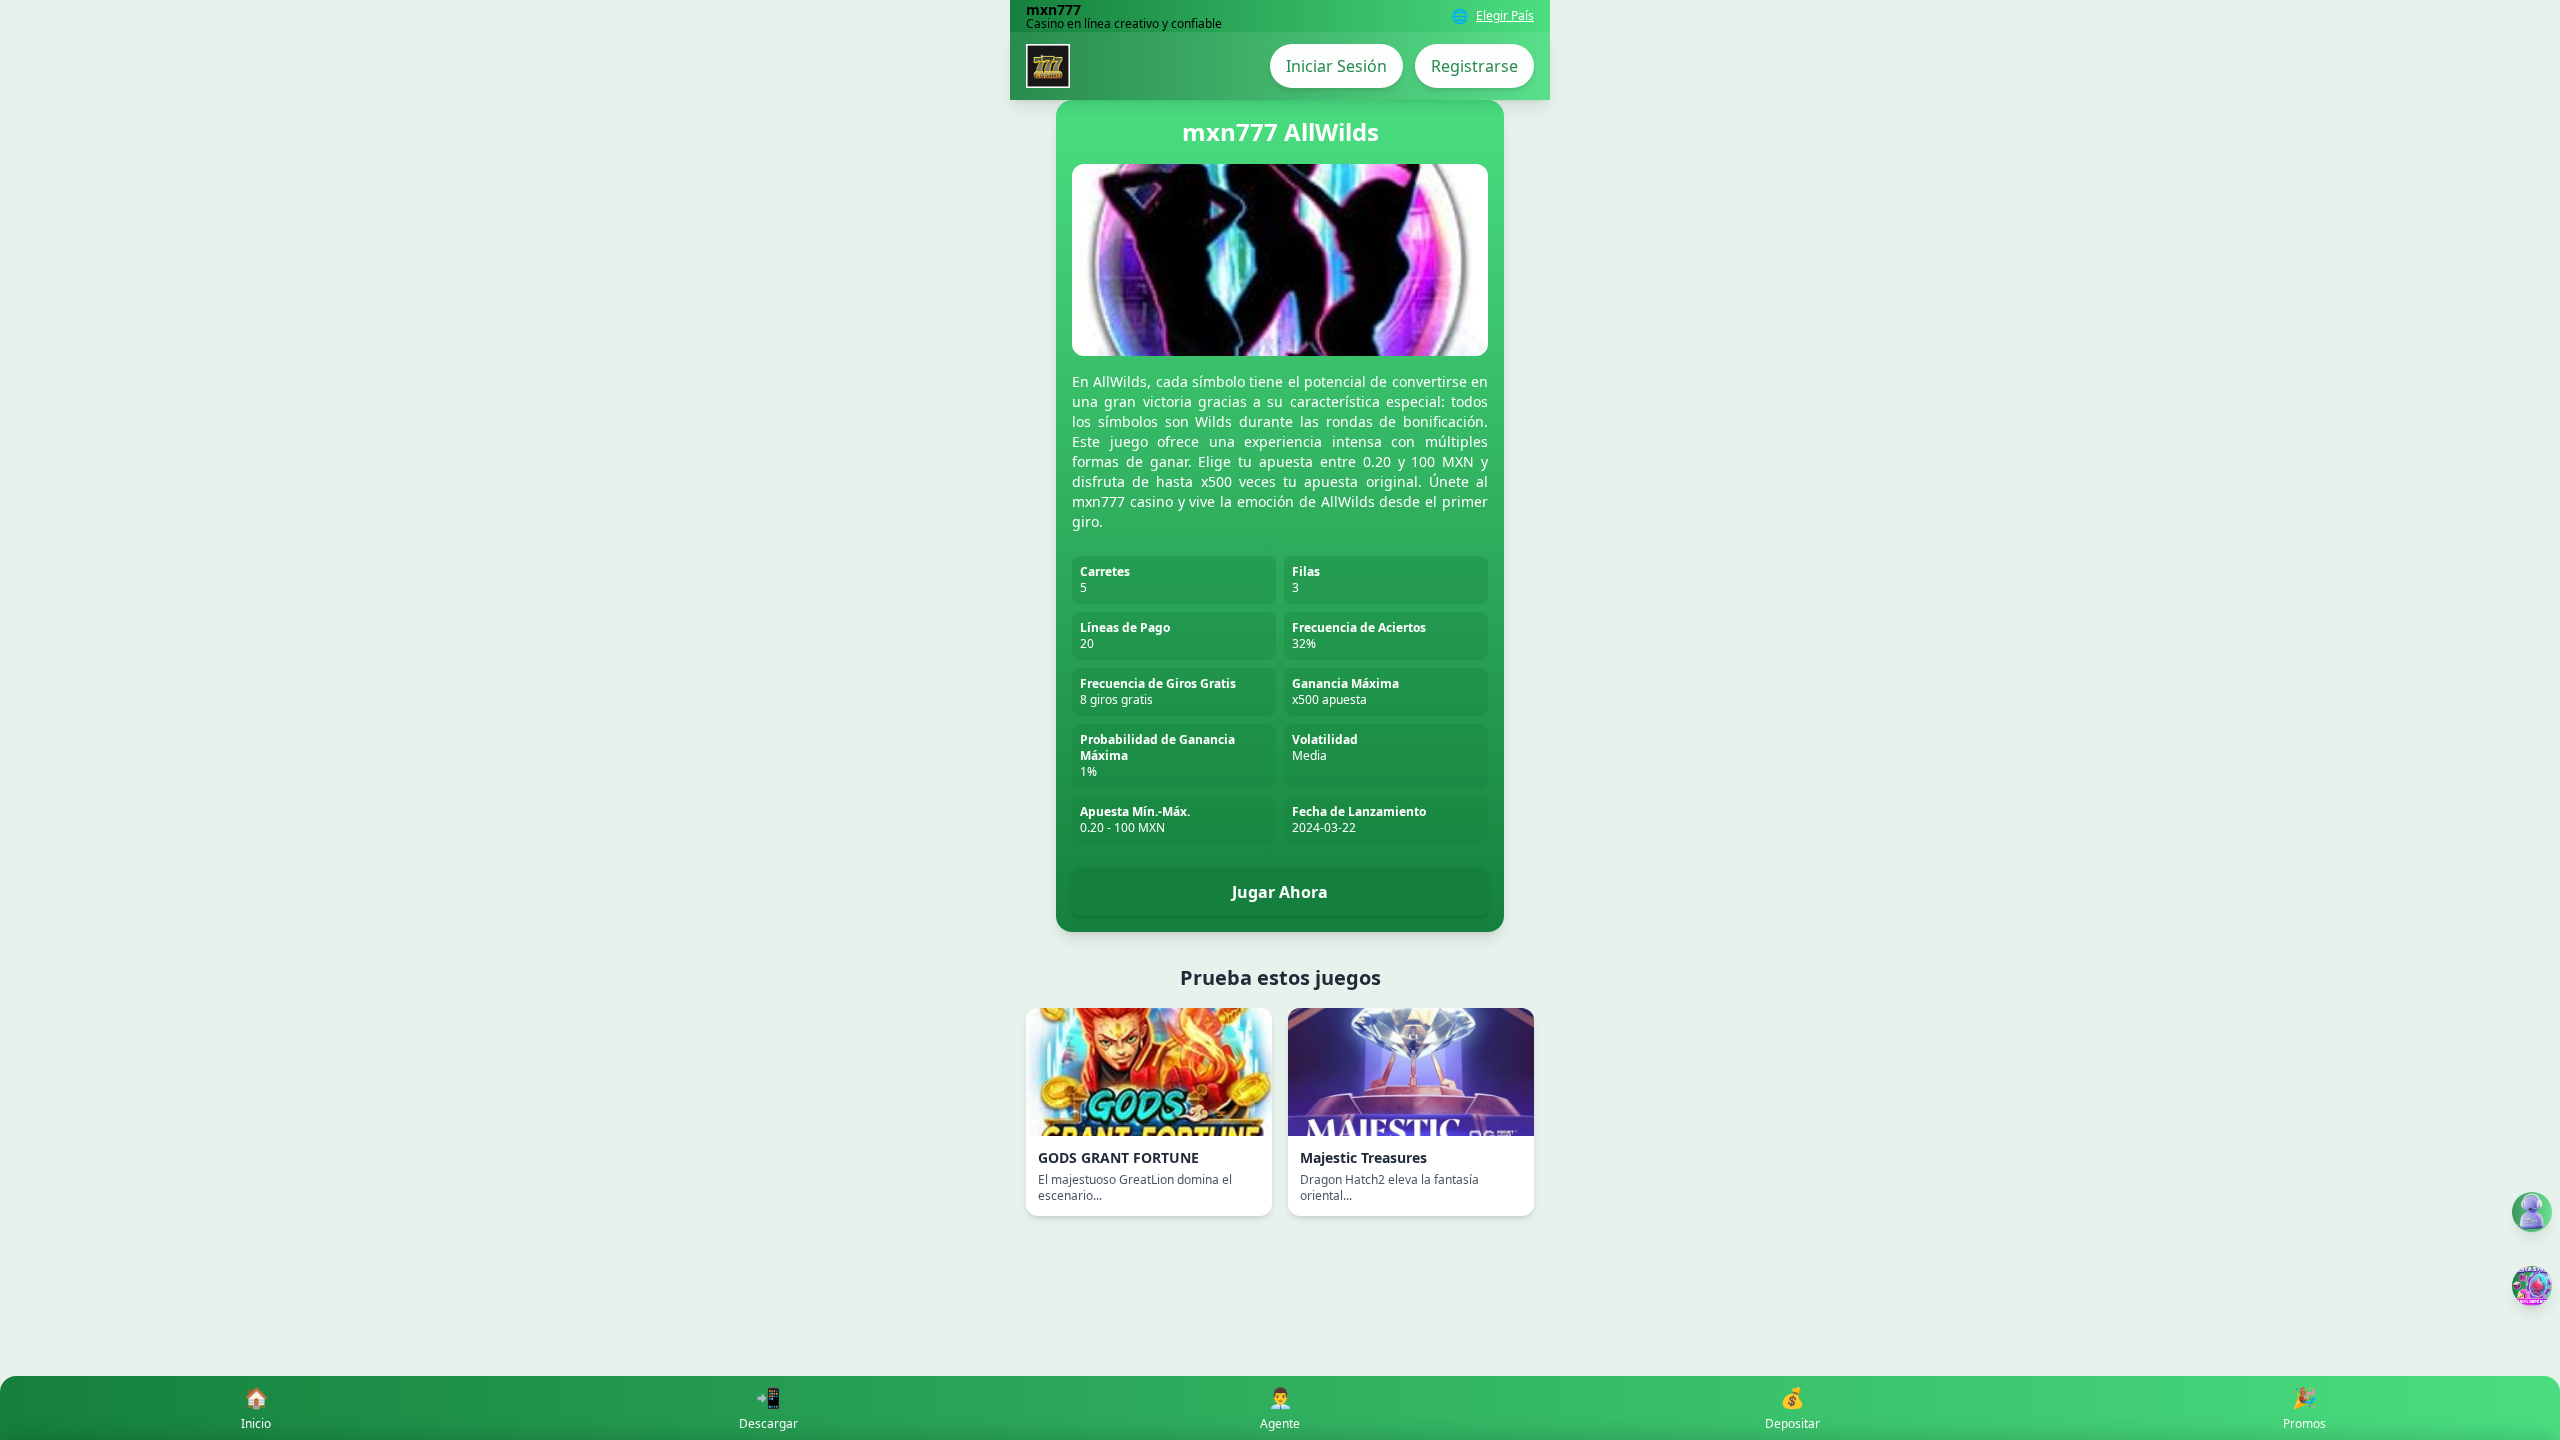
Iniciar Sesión (1336, 66)
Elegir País (1505, 16)
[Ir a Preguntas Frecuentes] (2532, 1212)
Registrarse (1474, 66)
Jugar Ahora (1280, 892)
